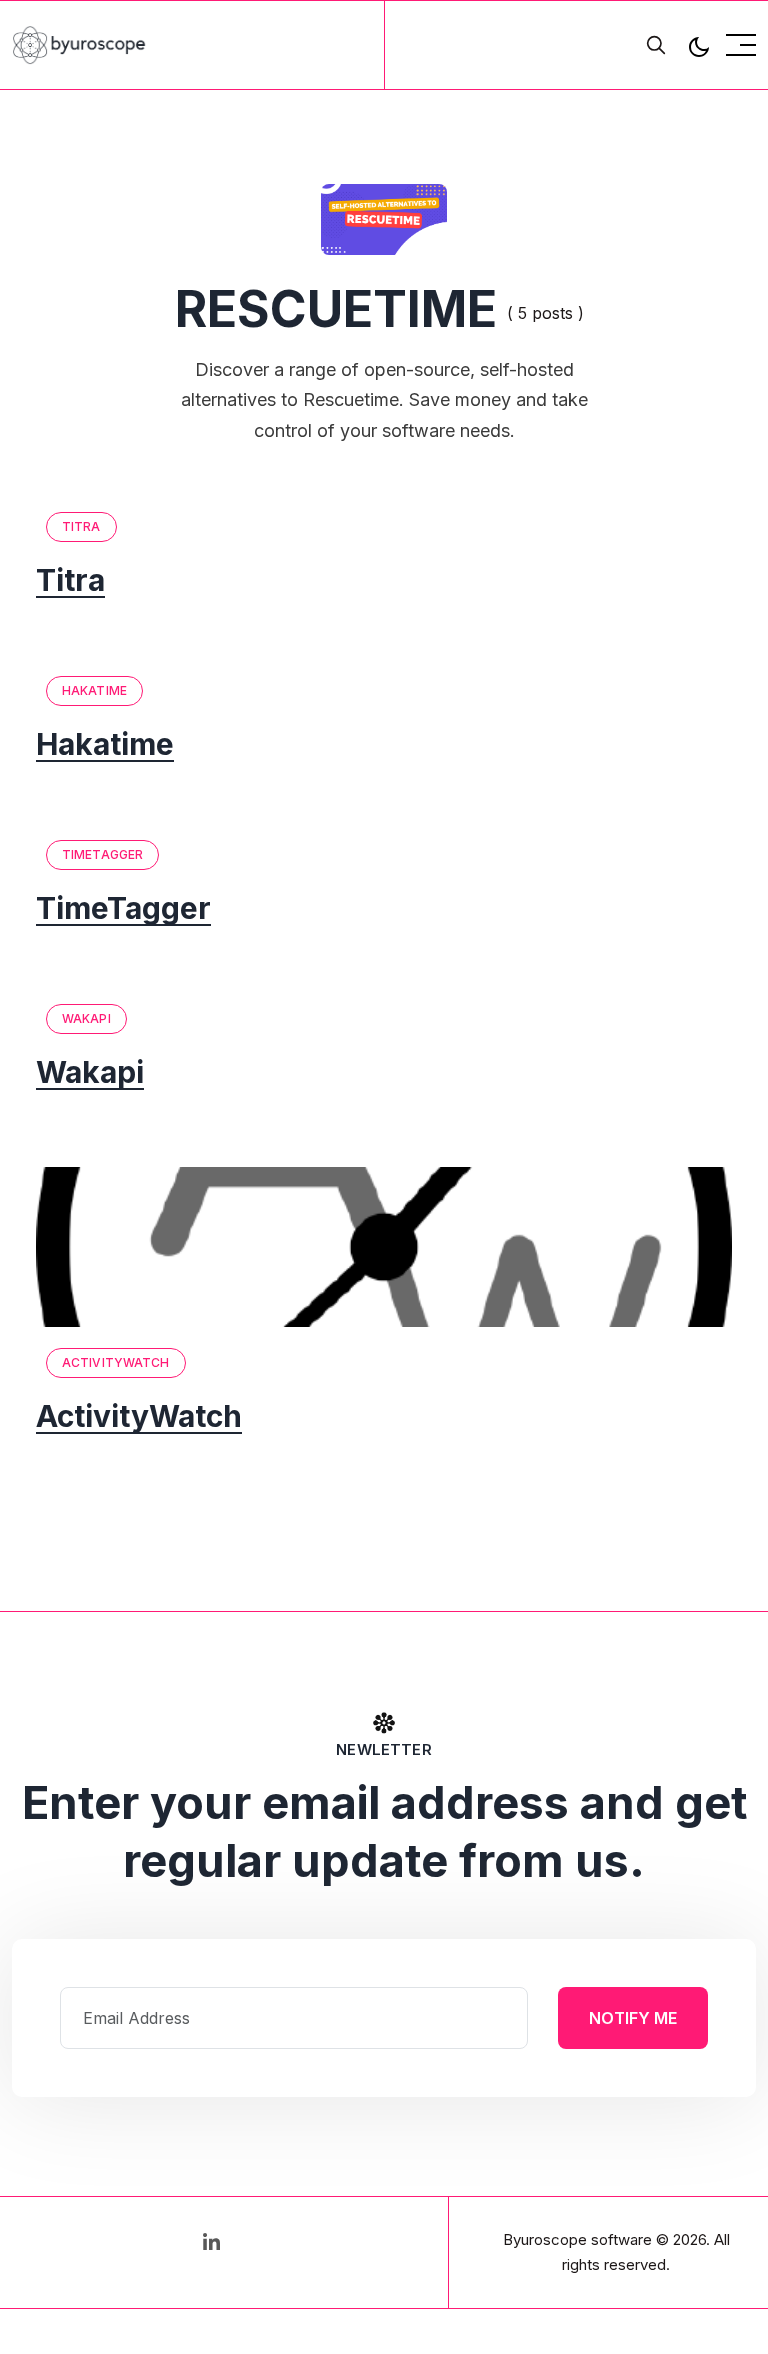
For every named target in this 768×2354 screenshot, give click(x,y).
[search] (656, 45)
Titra (81, 526)
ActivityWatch (116, 1362)
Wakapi (86, 1018)
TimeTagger (102, 854)
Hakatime (94, 690)
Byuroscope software (577, 2239)
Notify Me (633, 2018)
